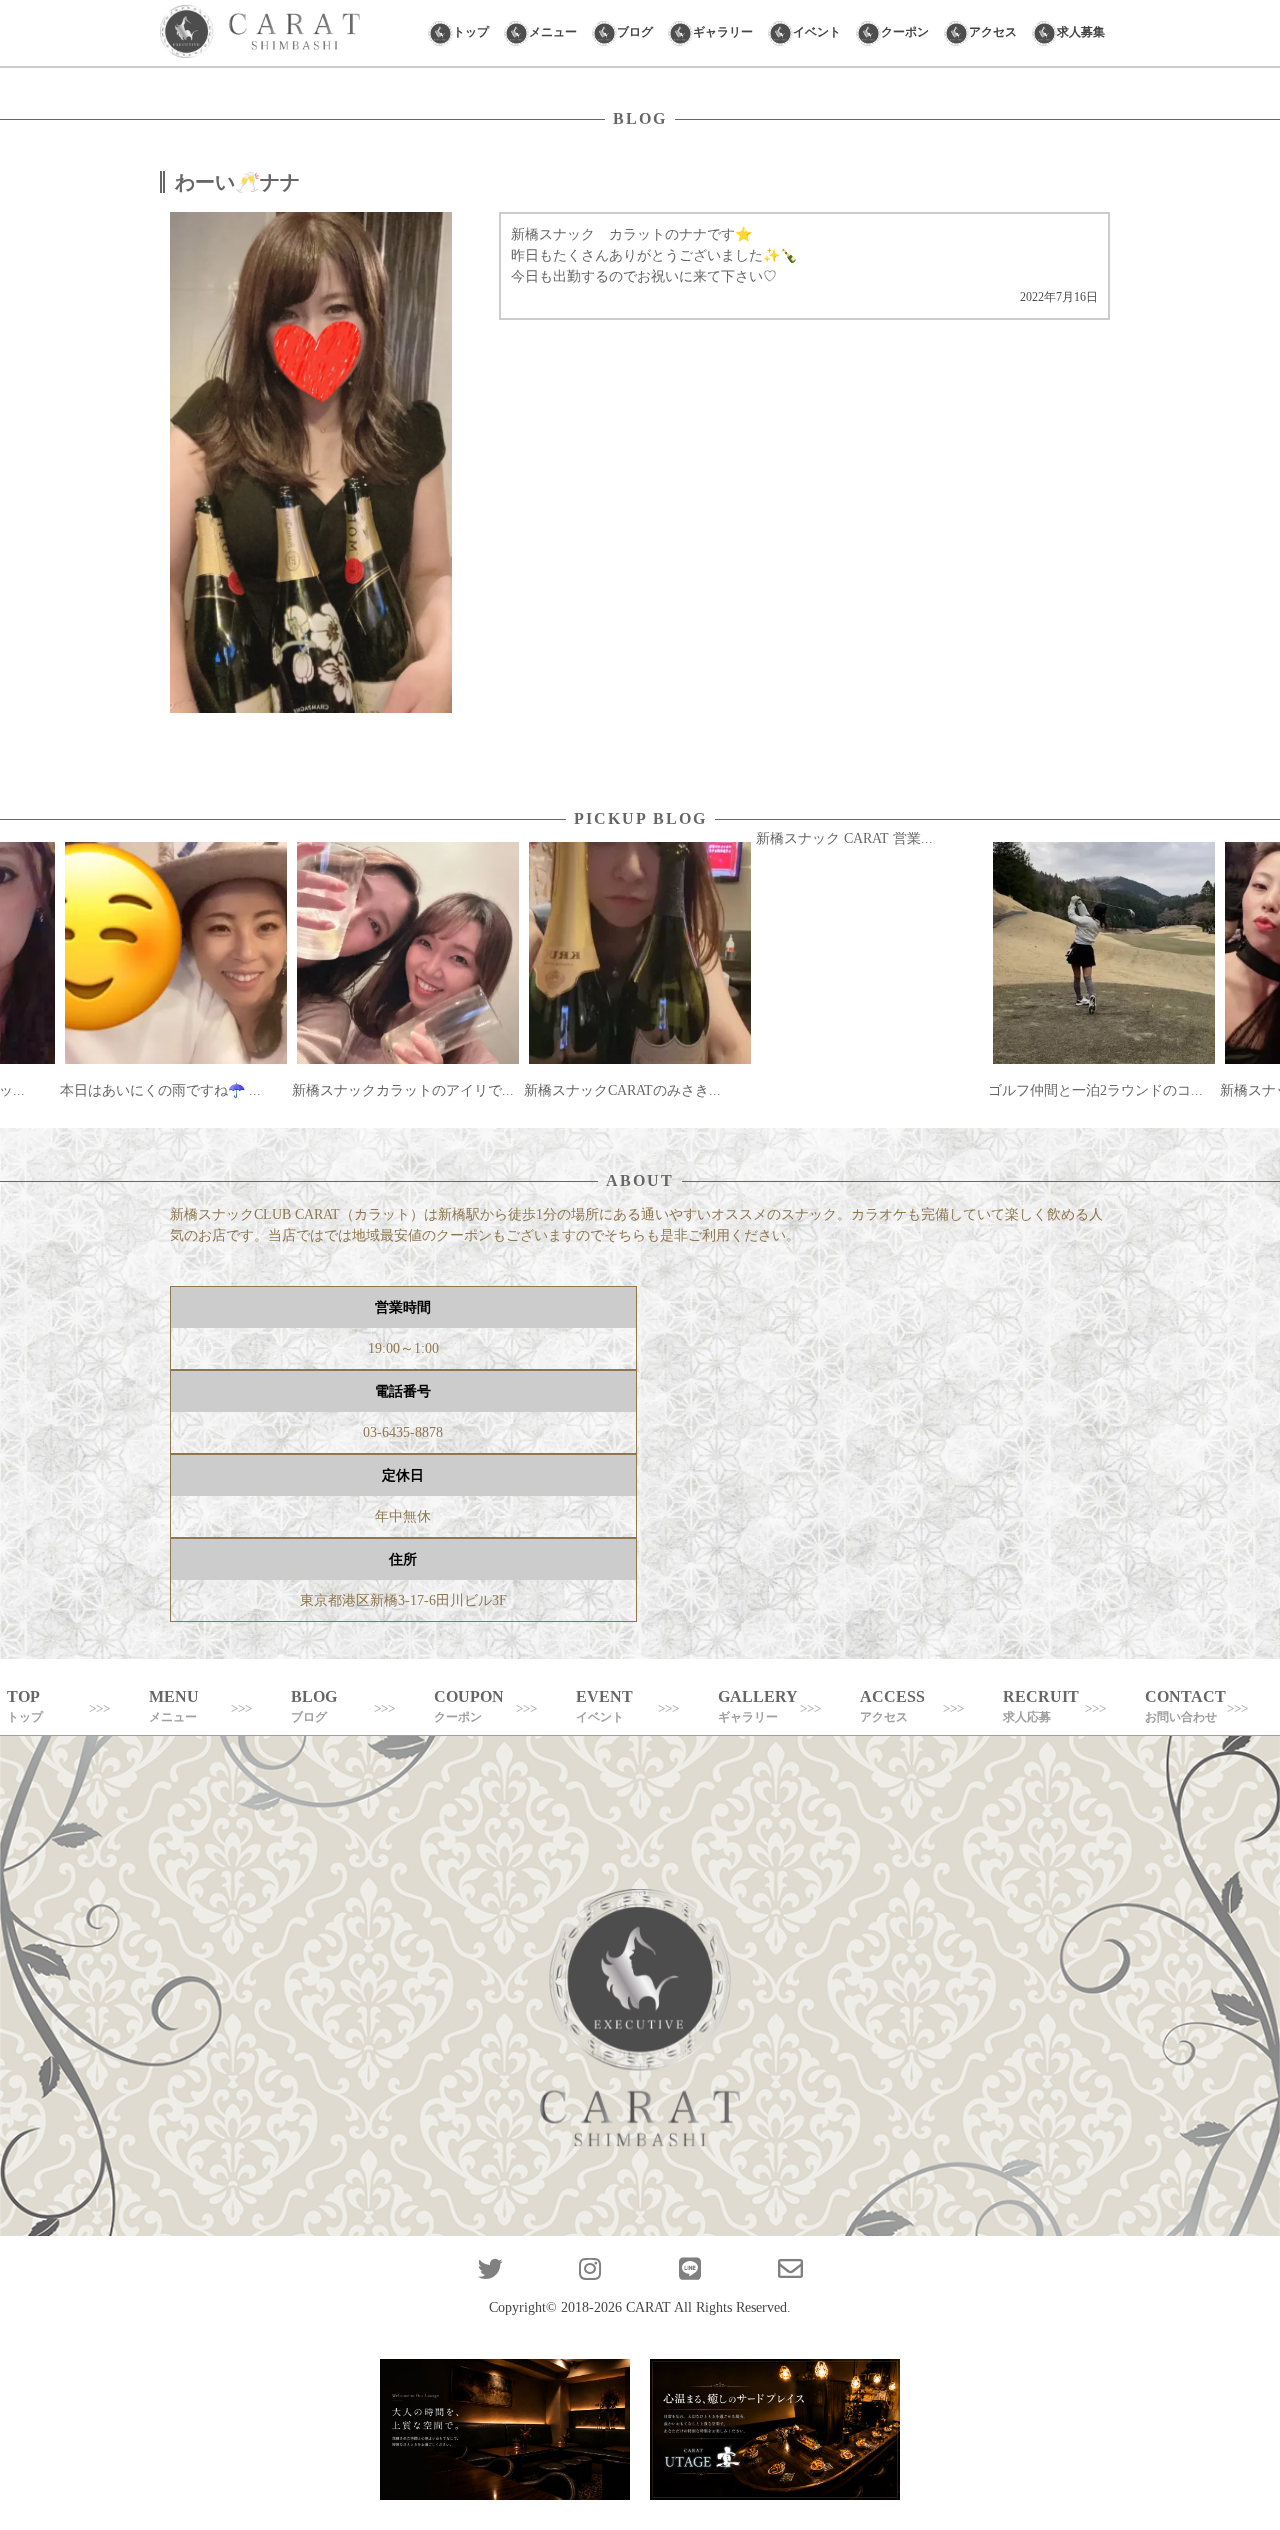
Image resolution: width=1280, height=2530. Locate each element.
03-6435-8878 (403, 1432)
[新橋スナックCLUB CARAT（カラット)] (260, 33)
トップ (471, 32)
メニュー (553, 32)
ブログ (635, 32)
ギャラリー (723, 32)
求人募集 (1081, 32)
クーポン (905, 32)
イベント (817, 32)
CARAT (648, 2307)
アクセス (993, 32)
